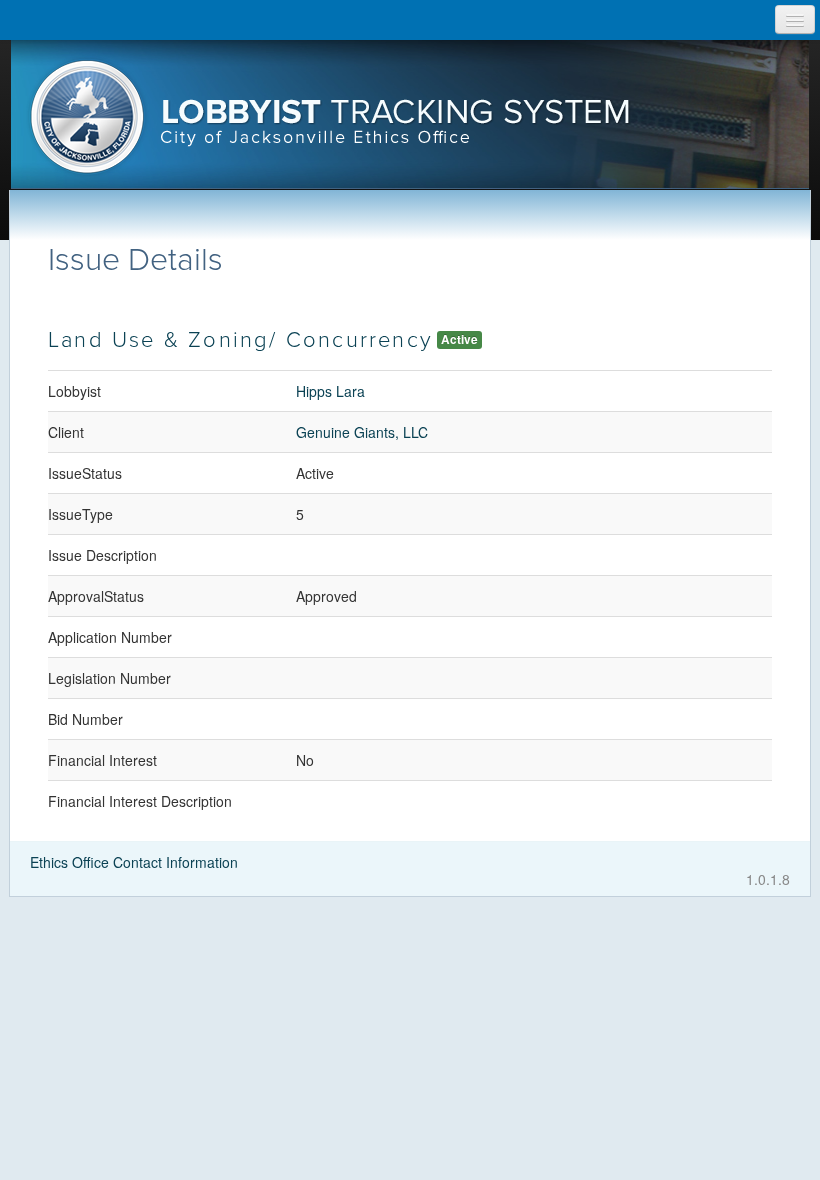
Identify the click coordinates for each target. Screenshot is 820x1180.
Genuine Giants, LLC (362, 432)
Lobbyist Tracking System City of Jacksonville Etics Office (410, 123)
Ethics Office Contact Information (134, 862)
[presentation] (410, 123)
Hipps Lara (330, 391)
